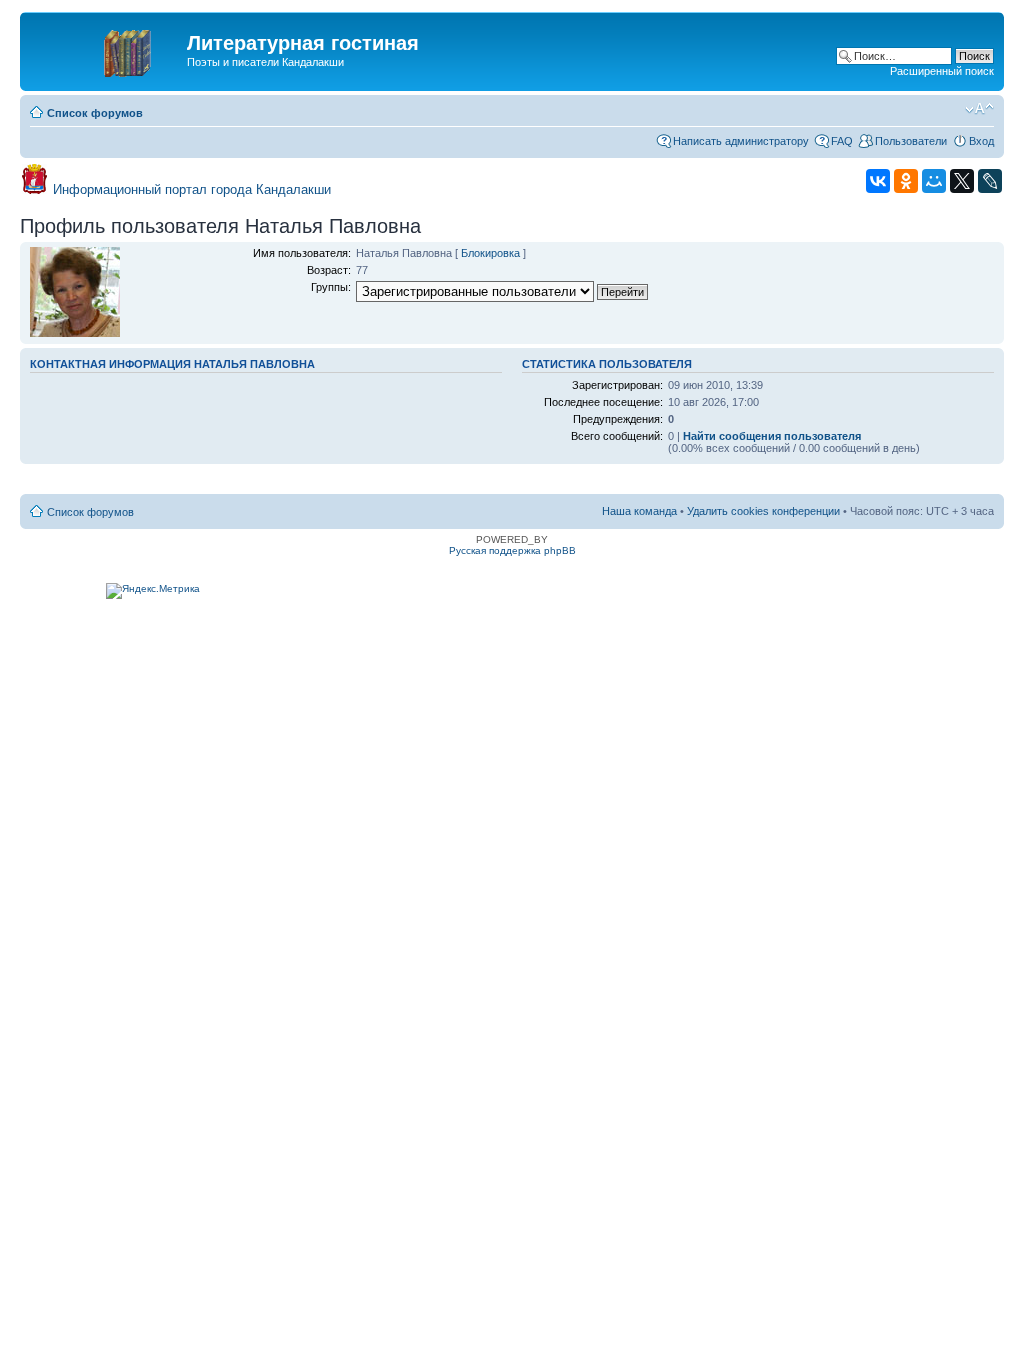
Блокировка (490, 253)
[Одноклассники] (906, 181)
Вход (981, 141)
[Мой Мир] (934, 181)
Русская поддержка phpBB (512, 550)
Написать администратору (741, 141)
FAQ (842, 141)
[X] (962, 181)
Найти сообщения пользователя (772, 436)
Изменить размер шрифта (979, 109)
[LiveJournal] (990, 181)
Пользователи (911, 141)
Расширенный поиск (942, 71)
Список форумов (95, 113)
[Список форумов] (106, 49)
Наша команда (639, 511)
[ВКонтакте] (878, 181)
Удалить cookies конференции (763, 511)
